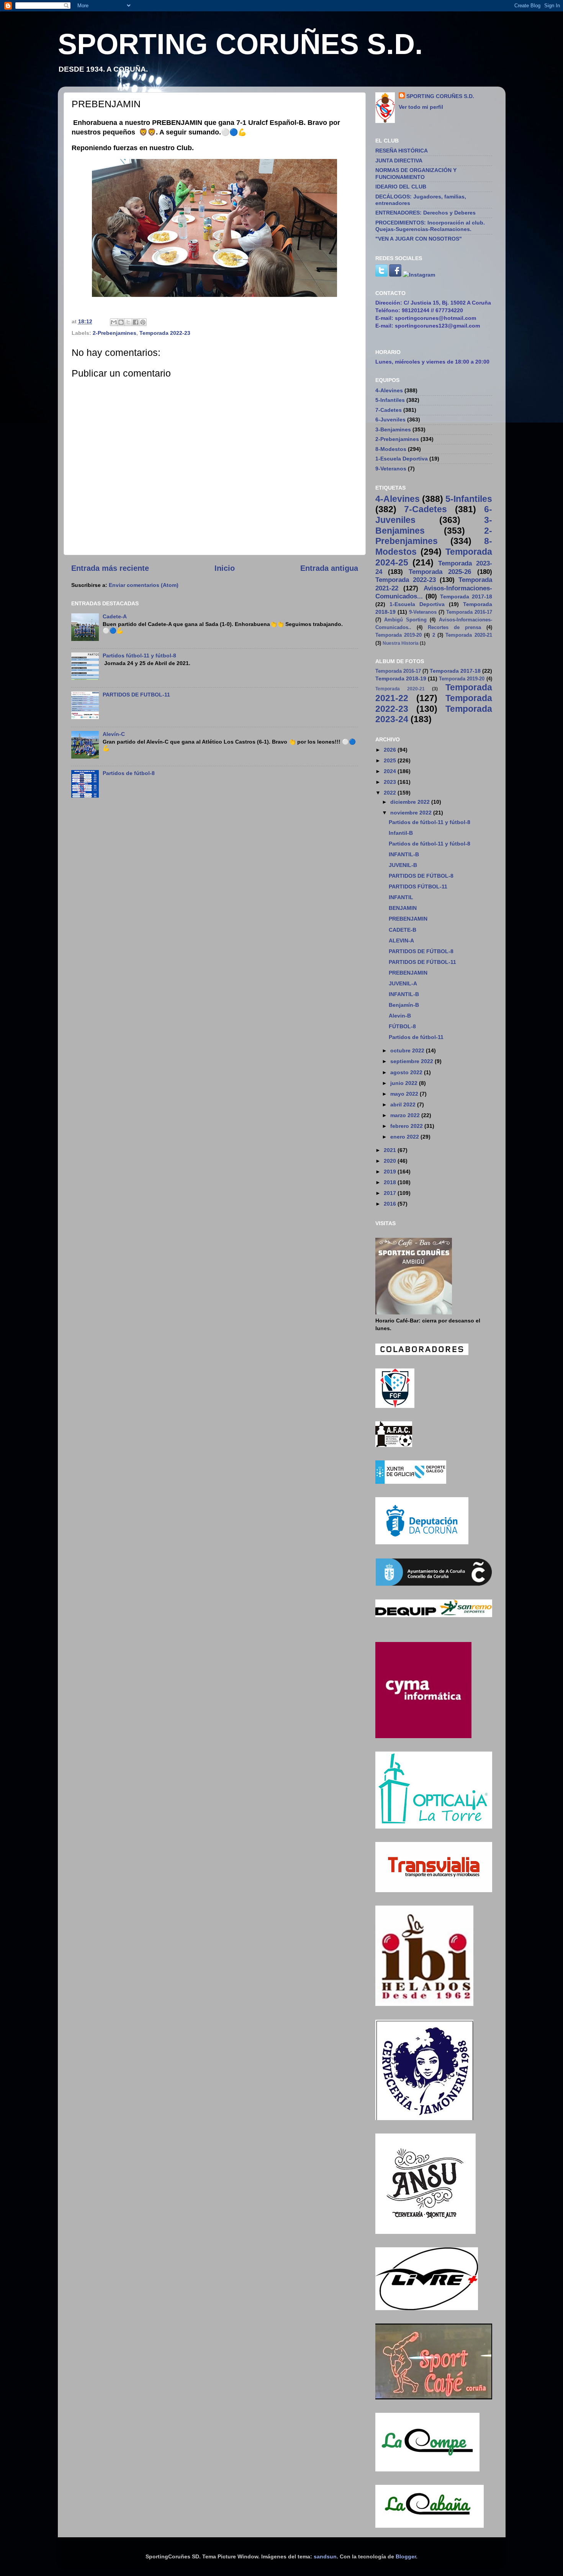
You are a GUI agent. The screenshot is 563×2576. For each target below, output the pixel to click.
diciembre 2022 (411, 802)
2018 (391, 1182)
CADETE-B (403, 930)
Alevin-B (400, 1016)
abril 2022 (404, 1104)
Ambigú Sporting (405, 620)
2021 (391, 1150)
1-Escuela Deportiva (402, 459)
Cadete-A (115, 616)
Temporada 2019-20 (399, 635)
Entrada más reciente (110, 568)
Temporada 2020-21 (469, 635)
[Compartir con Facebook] (136, 322)
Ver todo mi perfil (421, 107)
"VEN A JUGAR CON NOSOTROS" (419, 239)
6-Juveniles (390, 420)
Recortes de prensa (454, 627)
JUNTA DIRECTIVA (399, 161)
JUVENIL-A (403, 983)
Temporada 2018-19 (401, 678)
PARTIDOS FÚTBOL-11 (418, 887)
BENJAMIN (403, 908)
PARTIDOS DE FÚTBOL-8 (421, 876)
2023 (391, 782)
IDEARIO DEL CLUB (401, 187)
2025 (391, 760)
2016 (391, 1204)
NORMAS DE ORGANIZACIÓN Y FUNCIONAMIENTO (416, 173)
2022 (391, 793)
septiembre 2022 (412, 1061)
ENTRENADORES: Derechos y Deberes (426, 213)
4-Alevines (389, 390)
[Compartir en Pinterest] (143, 322)
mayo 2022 (405, 1094)
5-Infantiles (390, 400)
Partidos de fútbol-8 (129, 773)
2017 (391, 1193)
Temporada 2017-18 (466, 596)
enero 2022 (405, 1137)
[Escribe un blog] (121, 322)
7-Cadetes (389, 410)
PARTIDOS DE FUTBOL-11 (136, 695)
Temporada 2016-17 (469, 612)
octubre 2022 (408, 1050)
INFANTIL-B (404, 854)
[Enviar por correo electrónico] (114, 322)
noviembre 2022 (412, 813)
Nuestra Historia (401, 643)
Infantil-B (401, 833)
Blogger (406, 2556)
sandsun (325, 2556)
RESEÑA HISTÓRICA (402, 151)
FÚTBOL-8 (402, 1026)
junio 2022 (405, 1083)
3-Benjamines (393, 429)
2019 (391, 1172)
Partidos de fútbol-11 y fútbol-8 (430, 822)
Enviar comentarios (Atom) (144, 585)
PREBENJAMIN (408, 919)
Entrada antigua (329, 568)
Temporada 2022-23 (165, 333)
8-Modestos (391, 449)
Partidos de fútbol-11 (416, 1037)
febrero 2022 (407, 1126)
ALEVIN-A (401, 941)
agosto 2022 (407, 1072)
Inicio (225, 568)
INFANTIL (401, 897)
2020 (391, 1161)
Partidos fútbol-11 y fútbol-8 (139, 655)
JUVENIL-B (403, 865)
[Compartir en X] (128, 322)
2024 (391, 771)
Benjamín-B (404, 1005)
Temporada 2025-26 (440, 572)
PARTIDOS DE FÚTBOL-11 (422, 962)
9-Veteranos (391, 469)
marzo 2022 (406, 1115)
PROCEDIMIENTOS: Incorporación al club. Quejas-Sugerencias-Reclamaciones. (430, 226)
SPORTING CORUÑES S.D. (240, 44)
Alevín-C (114, 734)
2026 (391, 750)
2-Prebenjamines (115, 333)
